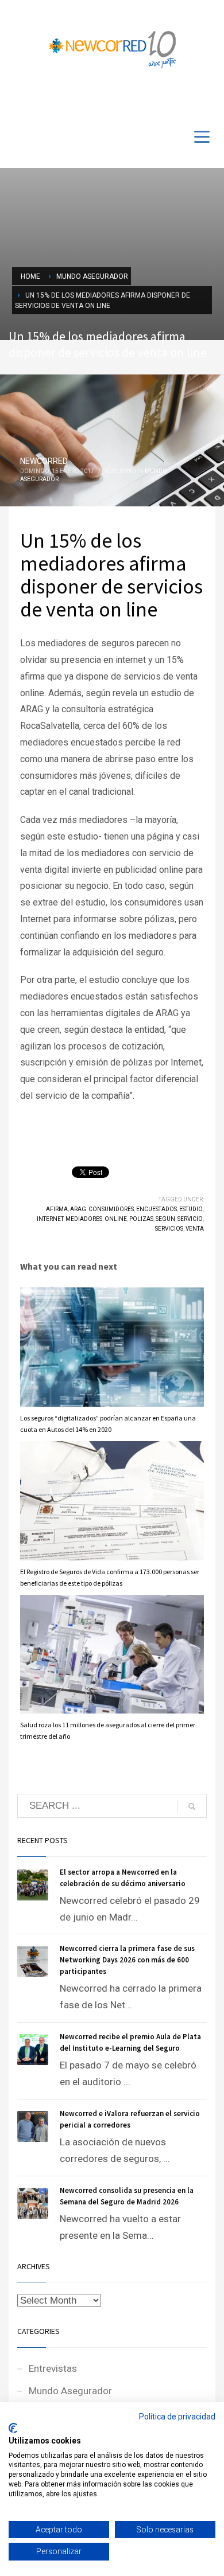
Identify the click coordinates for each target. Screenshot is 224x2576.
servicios (169, 1229)
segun (165, 1219)
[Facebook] (172, 99)
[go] (192, 1806)
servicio (190, 1219)
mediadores (84, 1219)
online (116, 1219)
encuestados (157, 1209)
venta (195, 1229)
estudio (191, 1209)
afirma (57, 1209)
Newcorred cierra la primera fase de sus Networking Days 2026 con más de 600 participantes (127, 1960)
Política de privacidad (177, 2417)
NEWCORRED (44, 461)
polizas (141, 1219)
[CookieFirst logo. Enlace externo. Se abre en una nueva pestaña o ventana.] (13, 2428)
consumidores (111, 1209)
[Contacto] (207, 99)
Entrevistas (53, 2368)
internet (50, 1219)
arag (78, 1209)
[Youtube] (190, 99)
